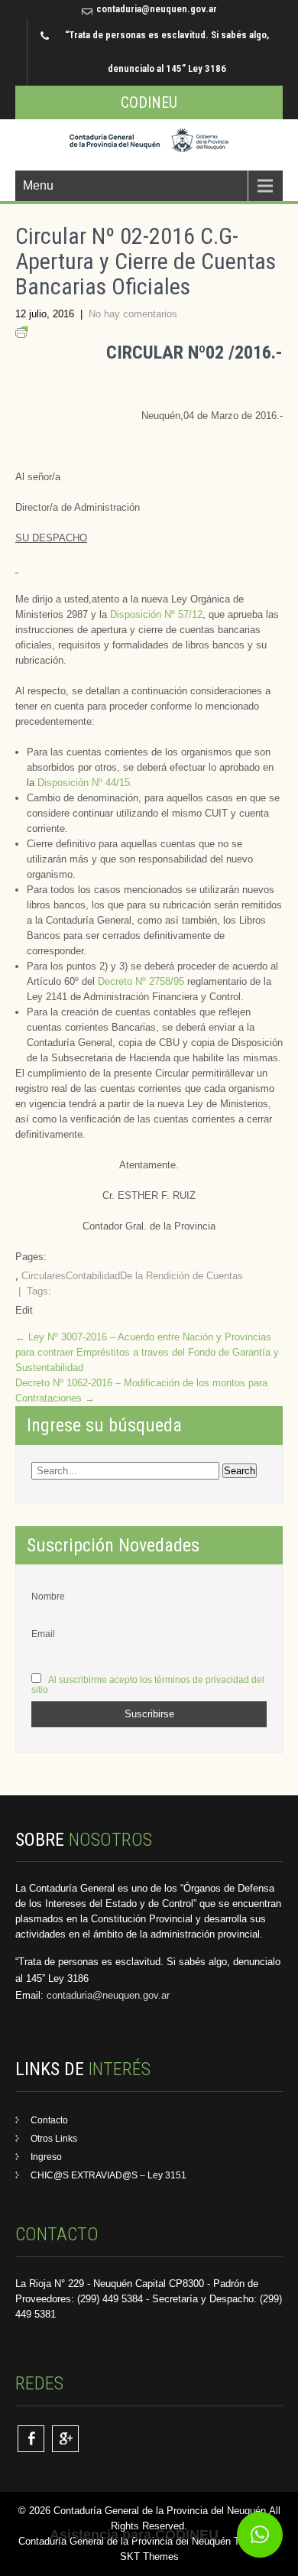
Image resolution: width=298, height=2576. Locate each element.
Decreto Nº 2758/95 (143, 981)
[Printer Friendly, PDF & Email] (21, 335)
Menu (38, 185)
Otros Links (54, 2139)
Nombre (48, 1596)
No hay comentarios (133, 314)
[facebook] (31, 2439)
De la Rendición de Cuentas (181, 1276)
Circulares (44, 1276)
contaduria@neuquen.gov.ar (157, 9)
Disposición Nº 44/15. (85, 783)
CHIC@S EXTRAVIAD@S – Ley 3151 (109, 2175)
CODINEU (149, 102)
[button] (260, 2535)
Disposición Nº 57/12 (156, 614)
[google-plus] (65, 2439)
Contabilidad (93, 1276)
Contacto (49, 2120)
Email (43, 1634)
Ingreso (46, 2157)
